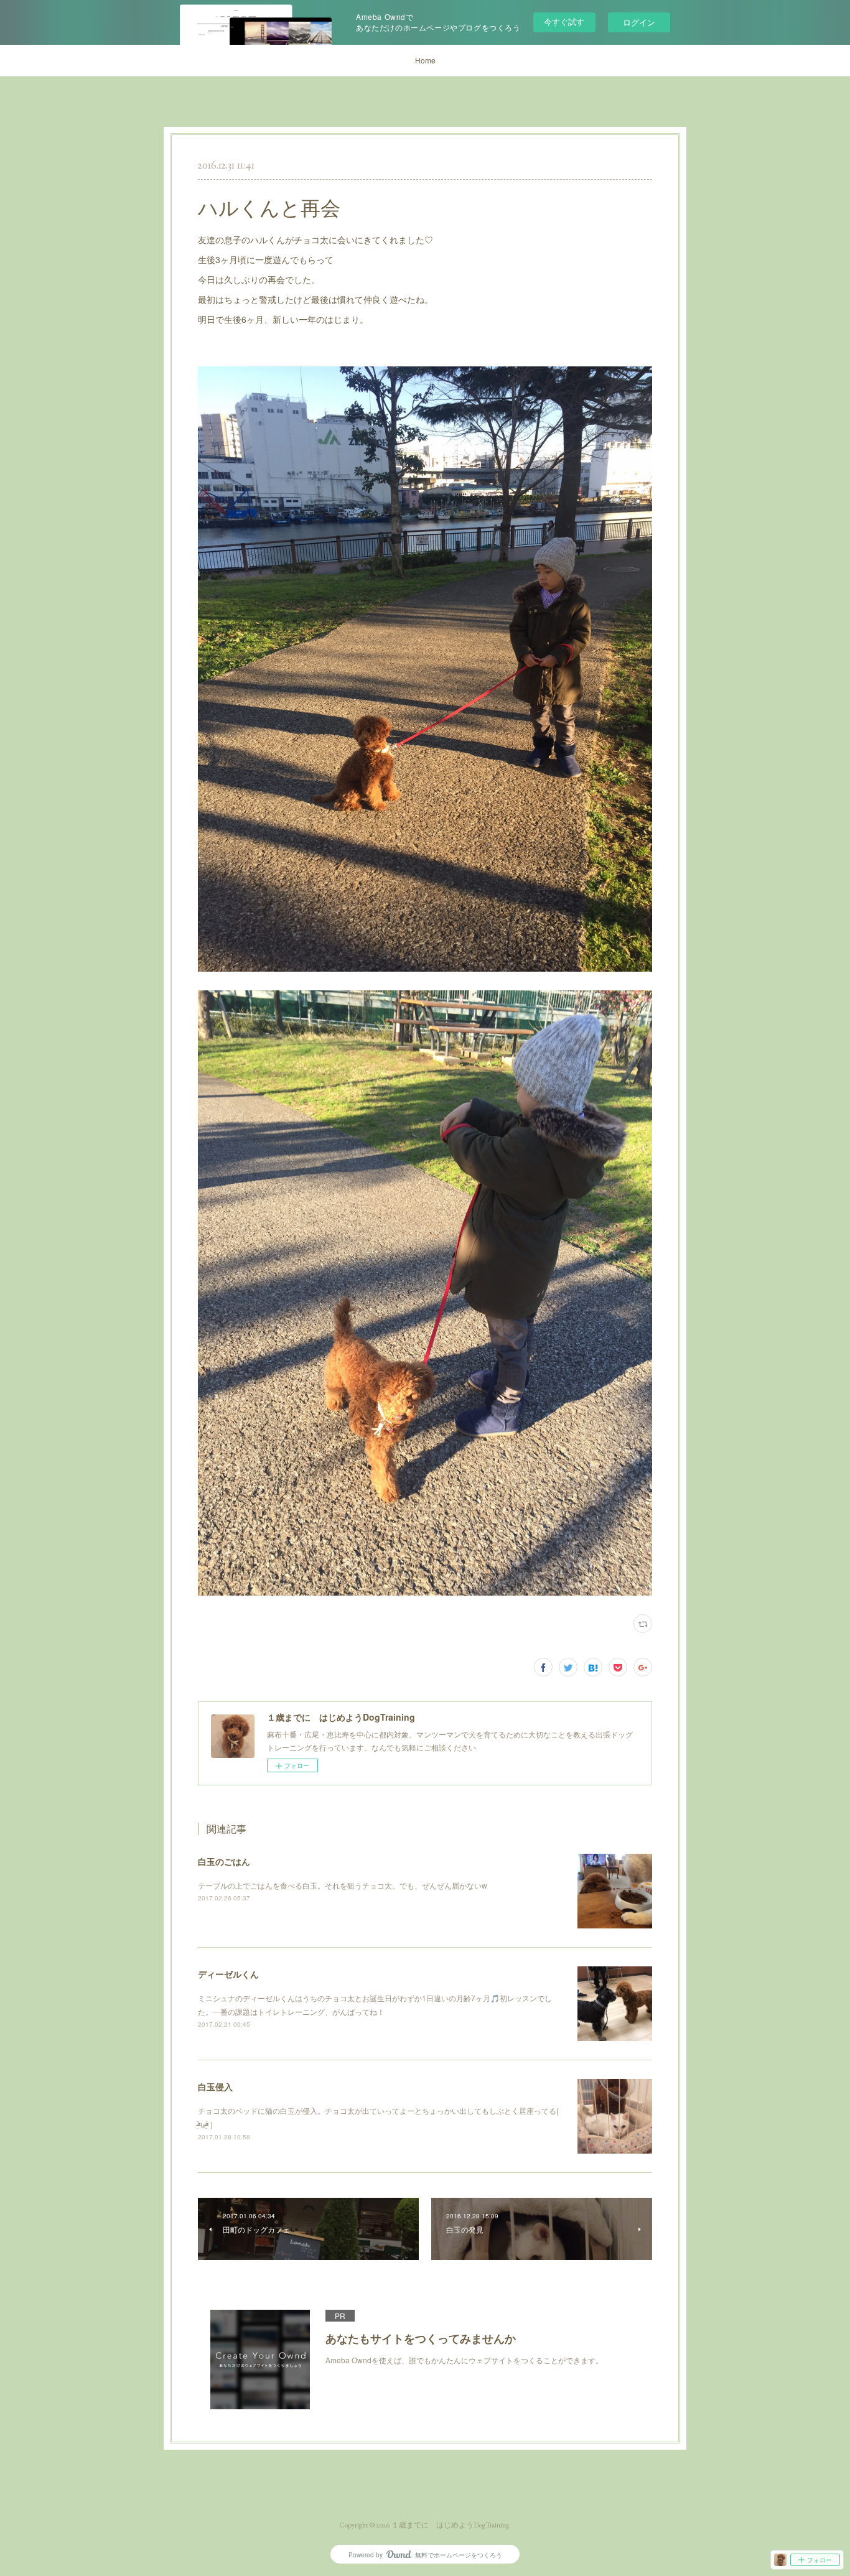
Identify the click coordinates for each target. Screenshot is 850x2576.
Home (425, 60)
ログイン (639, 22)
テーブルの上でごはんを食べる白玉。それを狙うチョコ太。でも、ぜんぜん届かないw (343, 1885)
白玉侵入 (215, 2086)
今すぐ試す (564, 21)
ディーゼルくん (228, 1974)
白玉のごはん (224, 1861)
